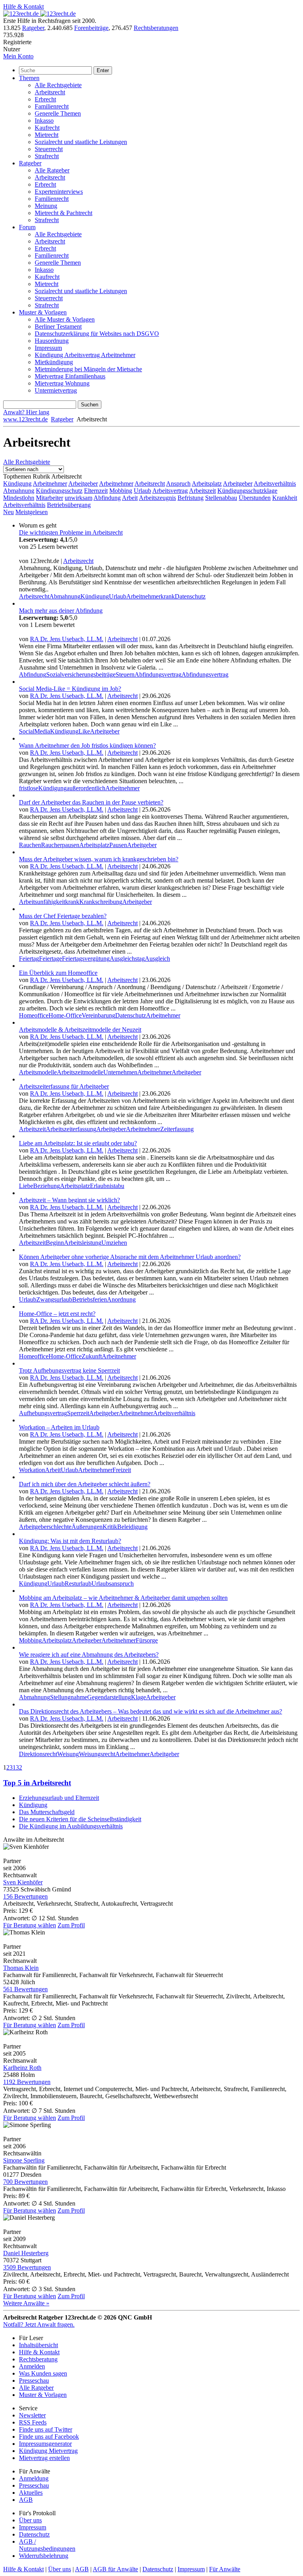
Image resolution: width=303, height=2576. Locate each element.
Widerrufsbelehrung (44, 2556)
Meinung (46, 206)
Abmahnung (19, 491)
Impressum (48, 348)
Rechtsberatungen (156, 28)
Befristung (191, 498)
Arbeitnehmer (50, 484)
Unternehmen (120, 1072)
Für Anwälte (225, 2569)
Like (84, 731)
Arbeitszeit (202, 491)
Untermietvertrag (56, 390)
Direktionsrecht (38, 1754)
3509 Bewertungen (27, 2267)
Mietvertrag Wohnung (62, 383)
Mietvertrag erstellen (44, 2458)
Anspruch (178, 484)
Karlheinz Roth (22, 2068)
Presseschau (34, 2381)
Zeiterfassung (177, 1129)
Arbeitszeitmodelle (80, 1072)
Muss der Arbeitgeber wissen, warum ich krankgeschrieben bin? (99, 859)
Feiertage (50, 959)
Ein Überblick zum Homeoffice (58, 973)
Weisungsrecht (97, 1754)
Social (27, 731)
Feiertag (29, 959)
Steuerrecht (49, 149)
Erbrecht (45, 99)
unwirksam (79, 498)
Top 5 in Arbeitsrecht (37, 1783)
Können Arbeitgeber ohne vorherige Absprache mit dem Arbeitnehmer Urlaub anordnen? (130, 1257)
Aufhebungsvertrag (43, 1413)
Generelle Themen (58, 113)
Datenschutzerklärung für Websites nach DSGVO (97, 334)
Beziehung (47, 1186)
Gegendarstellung (109, 1697)
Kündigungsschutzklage (247, 491)
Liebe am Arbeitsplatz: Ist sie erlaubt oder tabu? (78, 1143)
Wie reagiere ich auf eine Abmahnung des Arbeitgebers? (89, 1655)
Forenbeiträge (91, 28)
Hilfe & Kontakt (23, 7)
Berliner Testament (58, 326)
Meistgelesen (32, 512)
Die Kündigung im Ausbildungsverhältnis (71, 1826)
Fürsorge (147, 1640)
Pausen (118, 845)
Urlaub (142, 491)
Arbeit (130, 498)
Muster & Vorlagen (43, 312)
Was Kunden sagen (43, 2373)
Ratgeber (33, 28)
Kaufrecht (47, 128)
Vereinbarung (98, 1015)
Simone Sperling (24, 2160)
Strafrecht (47, 156)
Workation (32, 1470)
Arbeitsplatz (207, 484)
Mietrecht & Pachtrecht (64, 213)
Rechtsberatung (38, 2359)
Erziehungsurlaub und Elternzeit (59, 1798)
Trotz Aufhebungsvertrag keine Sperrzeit (69, 1370)
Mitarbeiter (50, 498)
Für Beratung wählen (30, 1925)
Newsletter (32, 2415)
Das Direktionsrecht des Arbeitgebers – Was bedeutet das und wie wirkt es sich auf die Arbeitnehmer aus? (151, 1711)
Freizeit (122, 1470)
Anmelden (32, 2366)
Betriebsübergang (69, 505)
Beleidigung (132, 1527)
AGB (26, 2500)
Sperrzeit (78, 1413)
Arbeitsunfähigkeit (42, 902)
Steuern (125, 674)
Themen (29, 78)
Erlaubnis (102, 1186)
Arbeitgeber (83, 484)
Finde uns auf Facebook (49, 2437)
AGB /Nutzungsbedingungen (47, 2545)
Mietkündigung (54, 362)
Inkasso (44, 121)
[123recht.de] (39, 14)
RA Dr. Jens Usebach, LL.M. (67, 639)
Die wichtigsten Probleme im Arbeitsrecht (71, 532)
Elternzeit (96, 491)
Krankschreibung (101, 902)
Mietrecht (47, 135)
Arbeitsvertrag (170, 491)
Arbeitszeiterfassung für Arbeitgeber (64, 1086)
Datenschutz (190, 596)
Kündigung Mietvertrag (48, 2451)
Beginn (55, 1243)
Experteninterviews (59, 192)
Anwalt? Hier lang (26, 412)
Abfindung (107, 498)
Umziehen (114, 1243)
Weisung (68, 1754)
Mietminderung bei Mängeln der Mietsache (88, 369)
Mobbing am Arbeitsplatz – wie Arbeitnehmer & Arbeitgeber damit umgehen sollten (123, 1598)
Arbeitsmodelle (38, 1072)
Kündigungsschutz (59, 491)
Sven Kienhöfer (23, 1882)
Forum (27, 227)
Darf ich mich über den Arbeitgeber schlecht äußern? (85, 1484)
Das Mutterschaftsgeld (47, 1812)
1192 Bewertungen (27, 2082)
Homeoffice (34, 1015)
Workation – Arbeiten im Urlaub (59, 1427)
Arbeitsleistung (83, 1243)
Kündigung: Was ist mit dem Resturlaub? (70, 1541)
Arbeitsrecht (50, 92)
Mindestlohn (19, 498)
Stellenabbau (221, 498)
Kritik (110, 1527)
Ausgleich (157, 959)
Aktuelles (31, 2493)
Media (42, 731)
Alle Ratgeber (52, 170)
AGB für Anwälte (115, 2569)
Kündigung (17, 484)
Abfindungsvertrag (158, 674)
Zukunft (92, 1356)
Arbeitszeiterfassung (71, 1129)
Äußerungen (87, 1527)
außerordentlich (86, 788)
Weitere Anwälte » (26, 2303)
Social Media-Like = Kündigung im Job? (70, 689)
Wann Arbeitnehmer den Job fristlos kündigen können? (87, 745)
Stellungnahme (69, 1697)
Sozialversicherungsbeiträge (81, 674)
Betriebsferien (90, 1299)
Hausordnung (52, 341)
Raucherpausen (60, 845)
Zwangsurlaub (54, 1299)
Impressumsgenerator (45, 2444)
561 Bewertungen (25, 1989)
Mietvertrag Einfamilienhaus (70, 376)
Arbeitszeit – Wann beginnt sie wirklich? (69, 1200)
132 (17, 1767)
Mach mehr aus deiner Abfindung (61, 611)
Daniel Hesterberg (26, 2253)
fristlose (29, 788)
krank (168, 596)
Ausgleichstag (127, 959)
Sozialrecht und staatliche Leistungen (81, 142)
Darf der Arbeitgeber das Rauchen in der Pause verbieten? (91, 802)
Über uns (30, 2520)
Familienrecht (52, 106)
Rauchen (30, 845)
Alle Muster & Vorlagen (65, 319)
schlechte (60, 1527)
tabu (119, 1186)
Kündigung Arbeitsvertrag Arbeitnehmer (85, 355)
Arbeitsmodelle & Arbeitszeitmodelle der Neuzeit (80, 1030)
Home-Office (65, 1015)
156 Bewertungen (25, 1896)
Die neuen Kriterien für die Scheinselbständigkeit (80, 1819)
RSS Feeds (33, 2422)
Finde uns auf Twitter (46, 2429)
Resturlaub (78, 1584)
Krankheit (285, 498)
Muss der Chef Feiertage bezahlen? (63, 916)
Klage (138, 1697)
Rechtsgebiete (27, 462)
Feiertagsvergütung (86, 959)
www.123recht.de (25, 419)
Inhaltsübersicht (38, 2345)
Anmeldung (34, 2478)
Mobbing (121, 491)
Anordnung (121, 1299)
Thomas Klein (21, 1968)
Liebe (26, 1186)
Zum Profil (71, 1925)
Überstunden (255, 498)
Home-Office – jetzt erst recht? (57, 1314)
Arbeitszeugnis (157, 498)
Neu (8, 512)
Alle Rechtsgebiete (58, 85)
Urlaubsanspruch (113, 1584)
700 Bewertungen (25, 2182)
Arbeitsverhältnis (275, 484)
